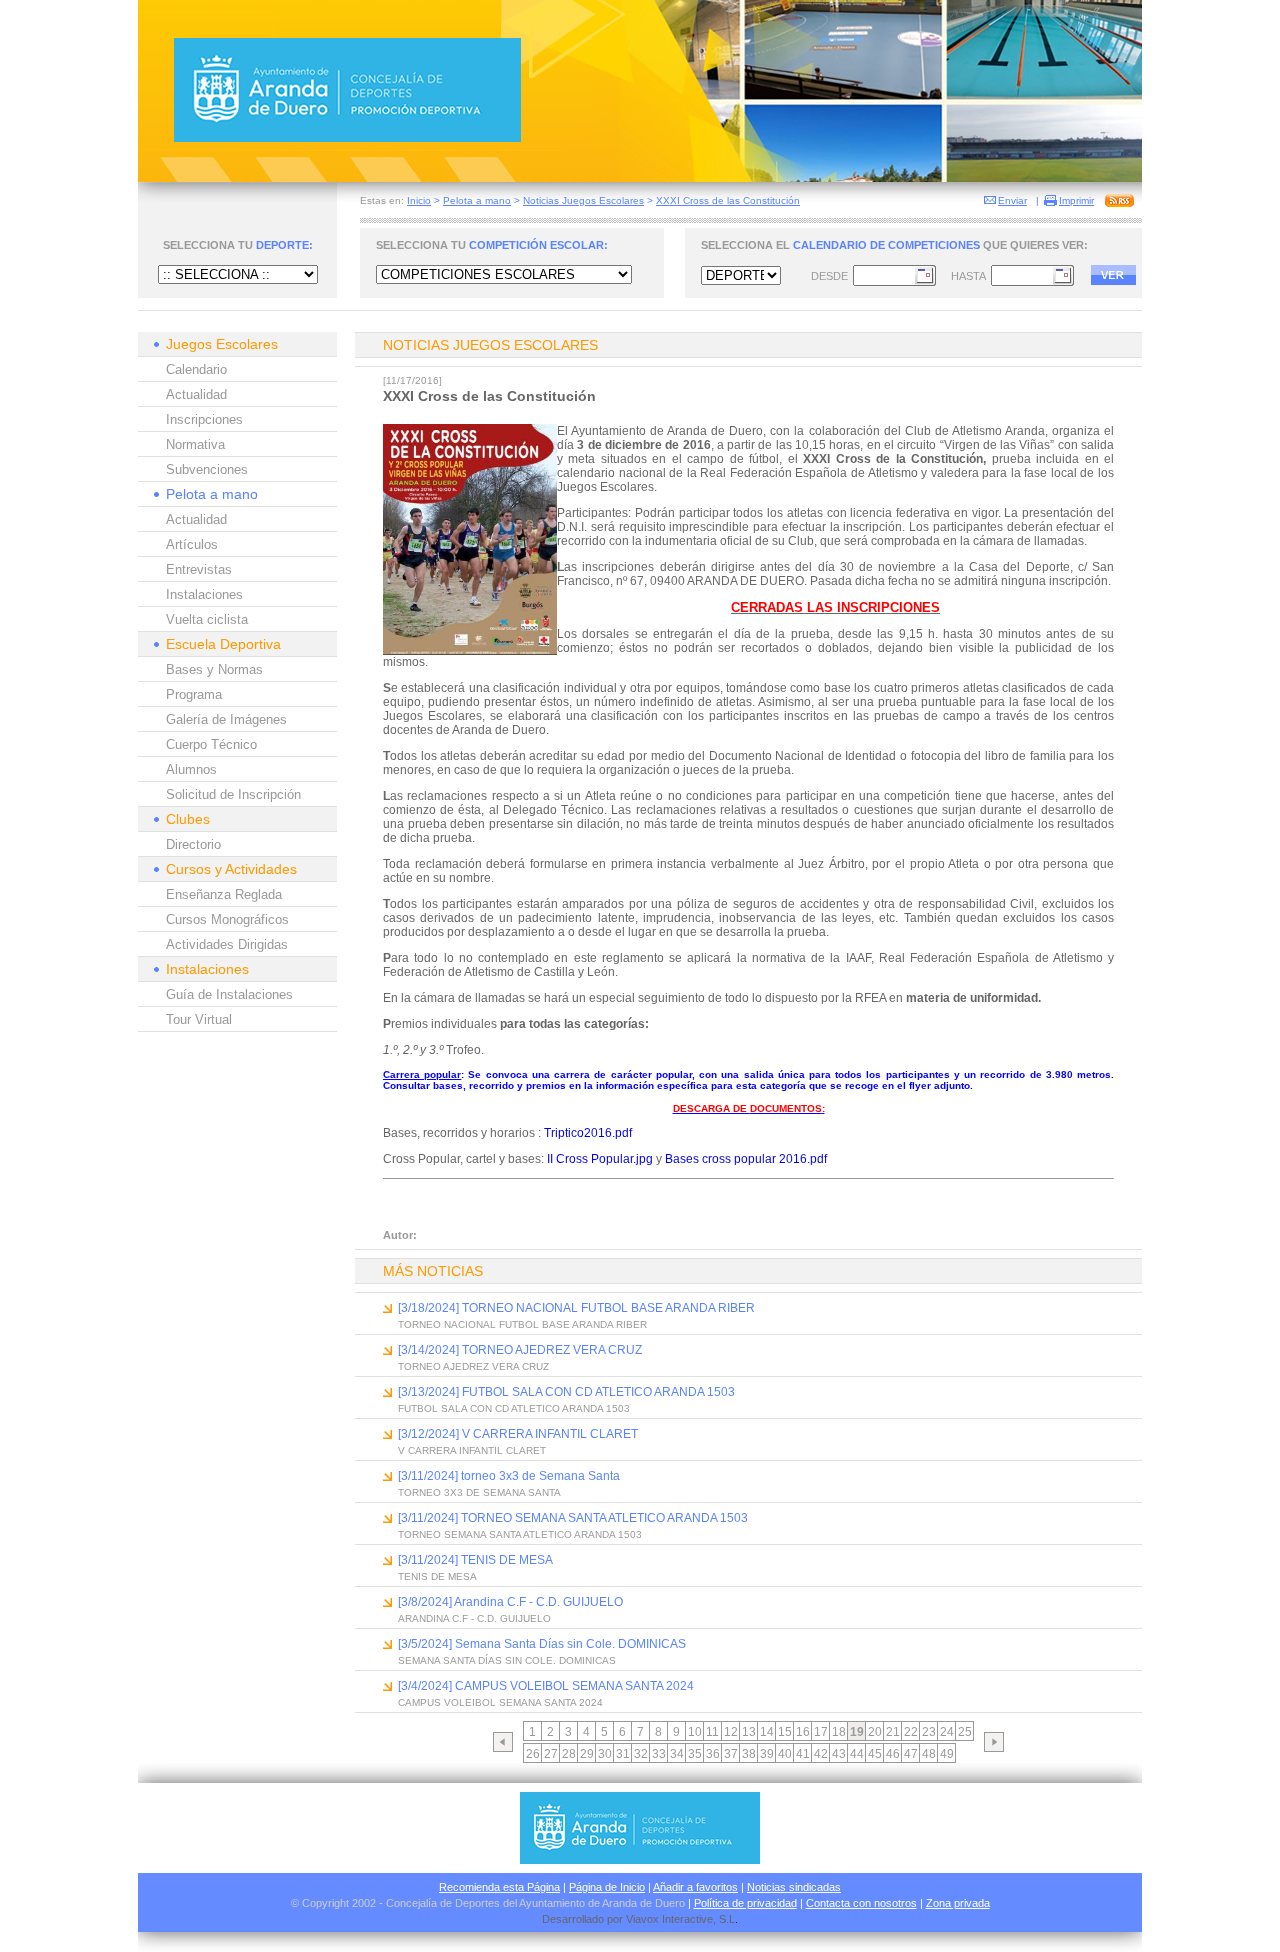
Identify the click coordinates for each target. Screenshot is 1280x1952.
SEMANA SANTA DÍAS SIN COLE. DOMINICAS (507, 1660)
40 (785, 1754)
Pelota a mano (477, 200)
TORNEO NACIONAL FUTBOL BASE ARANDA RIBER (522, 1324)
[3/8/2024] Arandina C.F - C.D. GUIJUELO (510, 1602)
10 (695, 1732)
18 (839, 1732)
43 (839, 1754)
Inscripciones (204, 419)
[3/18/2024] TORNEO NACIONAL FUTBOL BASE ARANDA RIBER (576, 1308)
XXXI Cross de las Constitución (728, 200)
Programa (194, 694)
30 (605, 1754)
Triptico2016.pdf (588, 1133)
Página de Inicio (607, 1887)
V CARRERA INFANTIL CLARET (472, 1450)
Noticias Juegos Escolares (583, 200)
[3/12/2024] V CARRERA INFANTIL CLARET (518, 1434)
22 (911, 1732)
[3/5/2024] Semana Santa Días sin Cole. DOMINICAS (542, 1644)
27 (551, 1754)
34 (677, 1754)
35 (695, 1754)
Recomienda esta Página (499, 1887)
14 (767, 1732)
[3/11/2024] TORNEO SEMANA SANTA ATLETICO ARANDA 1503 (573, 1518)
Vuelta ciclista (207, 619)
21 (893, 1732)
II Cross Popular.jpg (600, 1159)
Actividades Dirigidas (227, 944)
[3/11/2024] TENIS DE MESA (475, 1560)
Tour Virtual (199, 1019)
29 (587, 1754)
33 (659, 1754)
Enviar (1012, 200)
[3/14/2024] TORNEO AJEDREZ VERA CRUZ (520, 1350)
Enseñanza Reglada (224, 894)
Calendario (196, 369)
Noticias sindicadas (794, 1887)
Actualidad (196, 394)
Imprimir (1076, 200)
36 (713, 1754)
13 (749, 1732)
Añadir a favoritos (695, 1887)
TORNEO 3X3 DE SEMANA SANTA (479, 1492)
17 (821, 1732)
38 (749, 1754)
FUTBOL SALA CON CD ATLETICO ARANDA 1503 (514, 1408)
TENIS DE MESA (437, 1576)
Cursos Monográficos (227, 919)
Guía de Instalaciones (229, 994)
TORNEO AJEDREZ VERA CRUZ (473, 1366)
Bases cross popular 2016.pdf (746, 1159)
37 (731, 1754)
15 (785, 1732)
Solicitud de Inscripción (233, 794)
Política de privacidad (745, 1903)
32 (641, 1754)
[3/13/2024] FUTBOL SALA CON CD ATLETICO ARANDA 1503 (566, 1392)
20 (875, 1732)
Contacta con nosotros (861, 1903)
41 (803, 1754)
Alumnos (191, 769)
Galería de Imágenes (226, 719)
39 (767, 1754)
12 (731, 1732)
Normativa (195, 444)
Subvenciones (207, 469)
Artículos (192, 544)
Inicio (419, 200)
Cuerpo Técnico (211, 744)
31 (623, 1754)
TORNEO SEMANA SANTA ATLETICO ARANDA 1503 (520, 1534)
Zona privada (958, 1903)
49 (947, 1754)
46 (893, 1754)
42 (821, 1754)
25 (965, 1732)
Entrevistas (199, 569)
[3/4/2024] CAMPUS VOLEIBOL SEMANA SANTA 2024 (546, 1686)
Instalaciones (204, 594)
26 (533, 1754)
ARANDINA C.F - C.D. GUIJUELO (474, 1618)
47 (911, 1754)
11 (712, 1732)
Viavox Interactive (669, 1919)
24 (947, 1732)
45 (875, 1754)
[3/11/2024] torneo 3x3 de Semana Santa (509, 1476)
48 (929, 1754)
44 (857, 1754)
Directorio (193, 844)
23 (929, 1732)
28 (569, 1754)
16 (803, 1732)
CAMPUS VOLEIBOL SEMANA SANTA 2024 (500, 1702)
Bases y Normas (214, 669)
